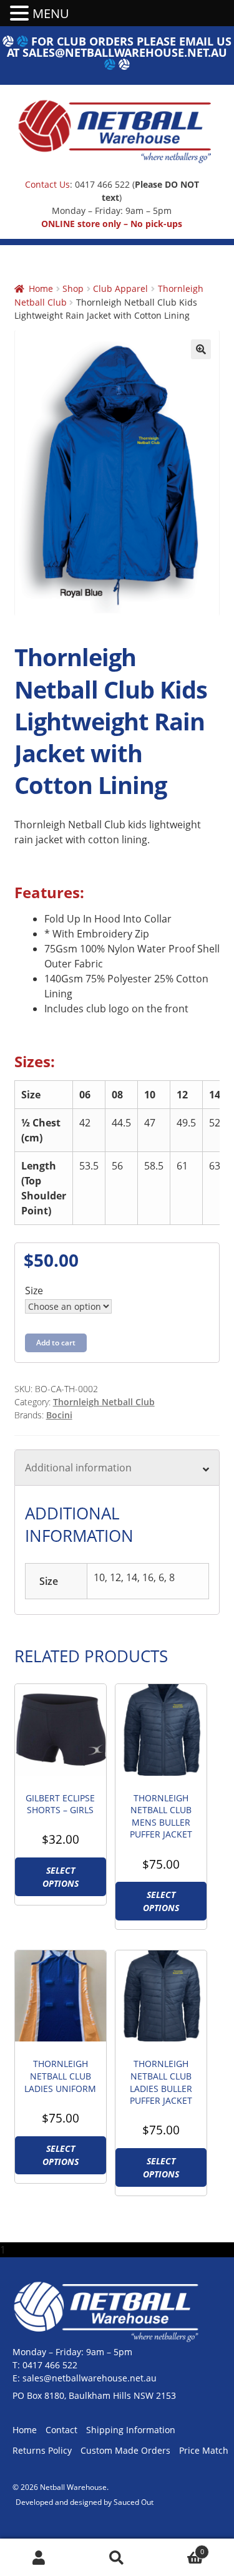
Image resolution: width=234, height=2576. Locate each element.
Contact (61, 2430)
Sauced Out (134, 2502)
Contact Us (47, 184)
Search (117, 2558)
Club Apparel (120, 288)
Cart (180, 2548)
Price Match (204, 2450)
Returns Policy (42, 2450)
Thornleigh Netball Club (104, 1402)
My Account (39, 2558)
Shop (73, 288)
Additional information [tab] (78, 1468)
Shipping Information (131, 2430)
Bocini (59, 1415)
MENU (51, 13)
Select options (61, 1877)
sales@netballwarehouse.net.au (125, 52)
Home (41, 288)
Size (34, 1290)
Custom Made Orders (125, 2450)
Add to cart (56, 1343)
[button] (201, 349)
